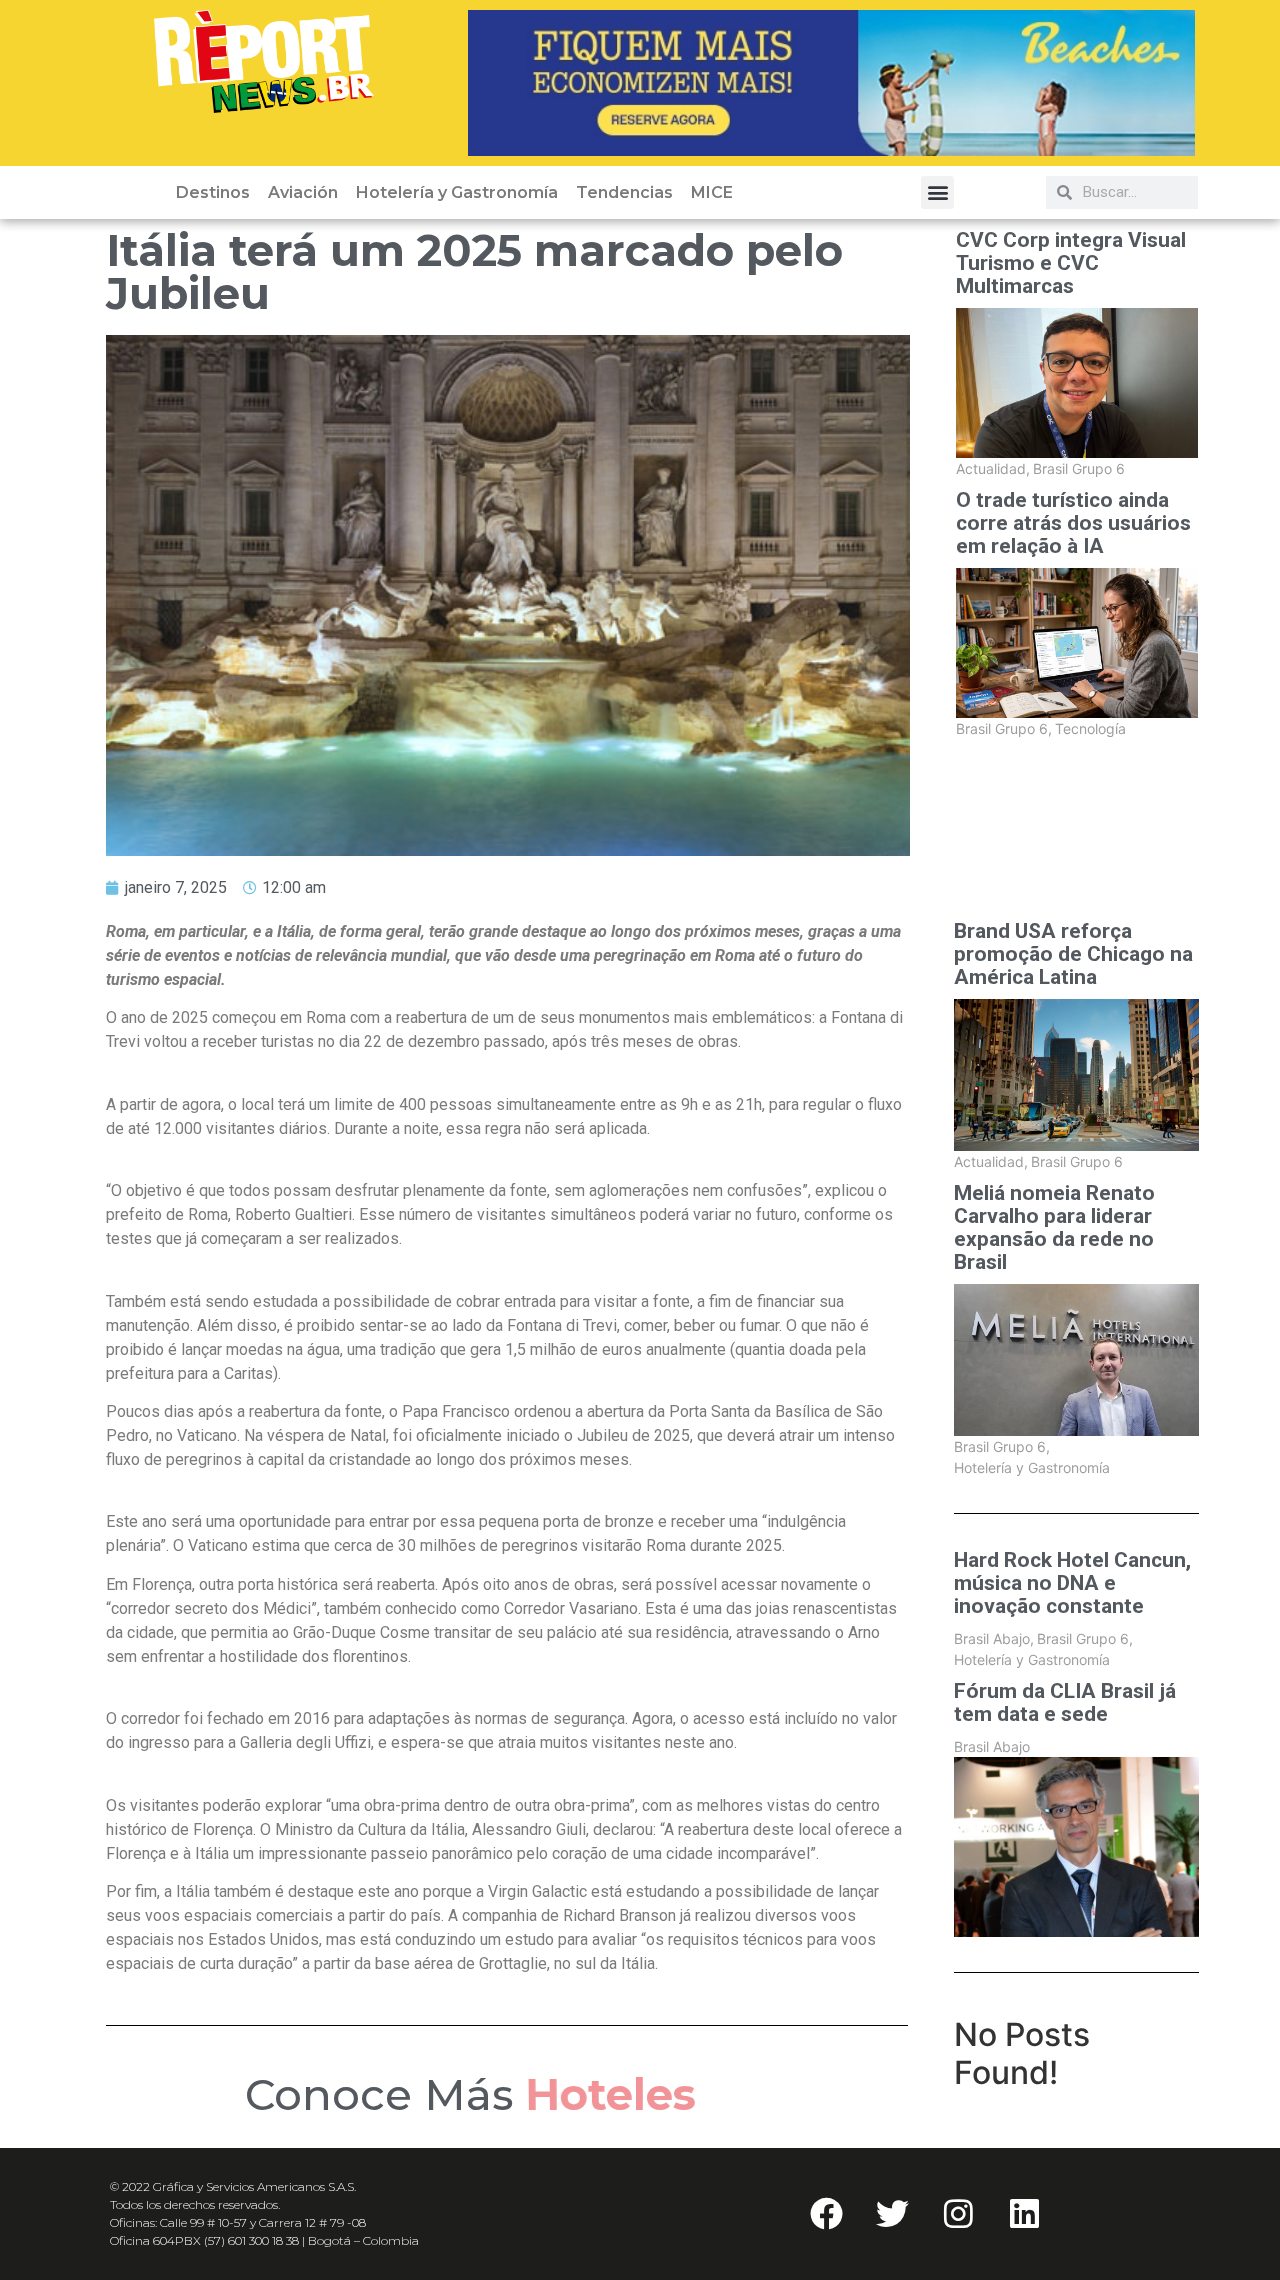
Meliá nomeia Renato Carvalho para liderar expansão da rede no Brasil (1054, 1228)
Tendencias (624, 192)
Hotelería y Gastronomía (457, 192)
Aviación (303, 192)
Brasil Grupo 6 (1079, 468)
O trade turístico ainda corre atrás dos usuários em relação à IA (1073, 523)
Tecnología (1090, 728)
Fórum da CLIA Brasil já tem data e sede (1065, 1703)
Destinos (213, 192)
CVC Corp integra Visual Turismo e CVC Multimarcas (1071, 263)
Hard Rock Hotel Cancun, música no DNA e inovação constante (1072, 1583)
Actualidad (993, 468)
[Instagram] (958, 2214)
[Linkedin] (1024, 2214)
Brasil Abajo (994, 1638)
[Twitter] (892, 2214)
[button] (937, 192)
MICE (712, 192)
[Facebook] (826, 2214)
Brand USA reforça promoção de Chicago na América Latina (1073, 954)
